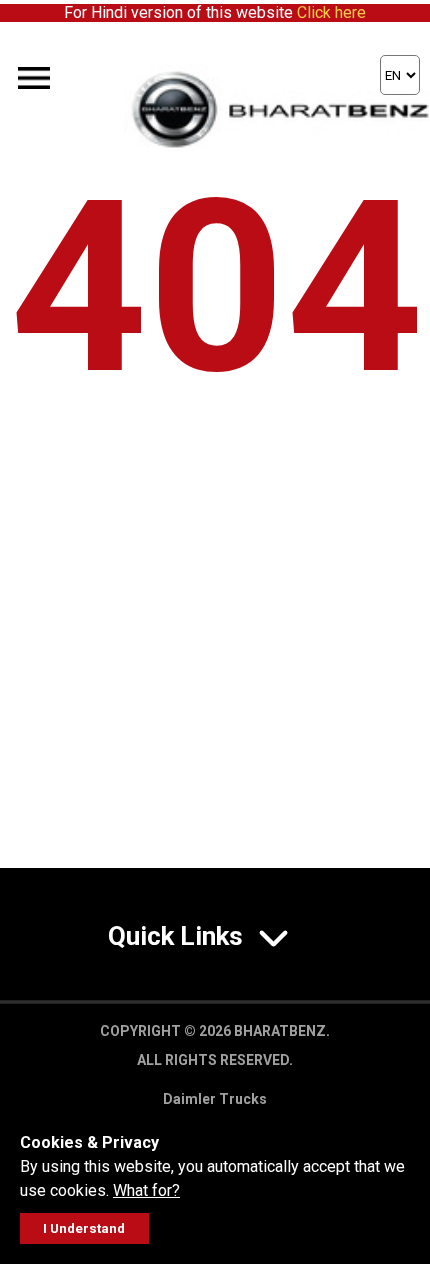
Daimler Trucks (215, 1099)
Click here (331, 12)
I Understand (84, 1228)
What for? (146, 1190)
